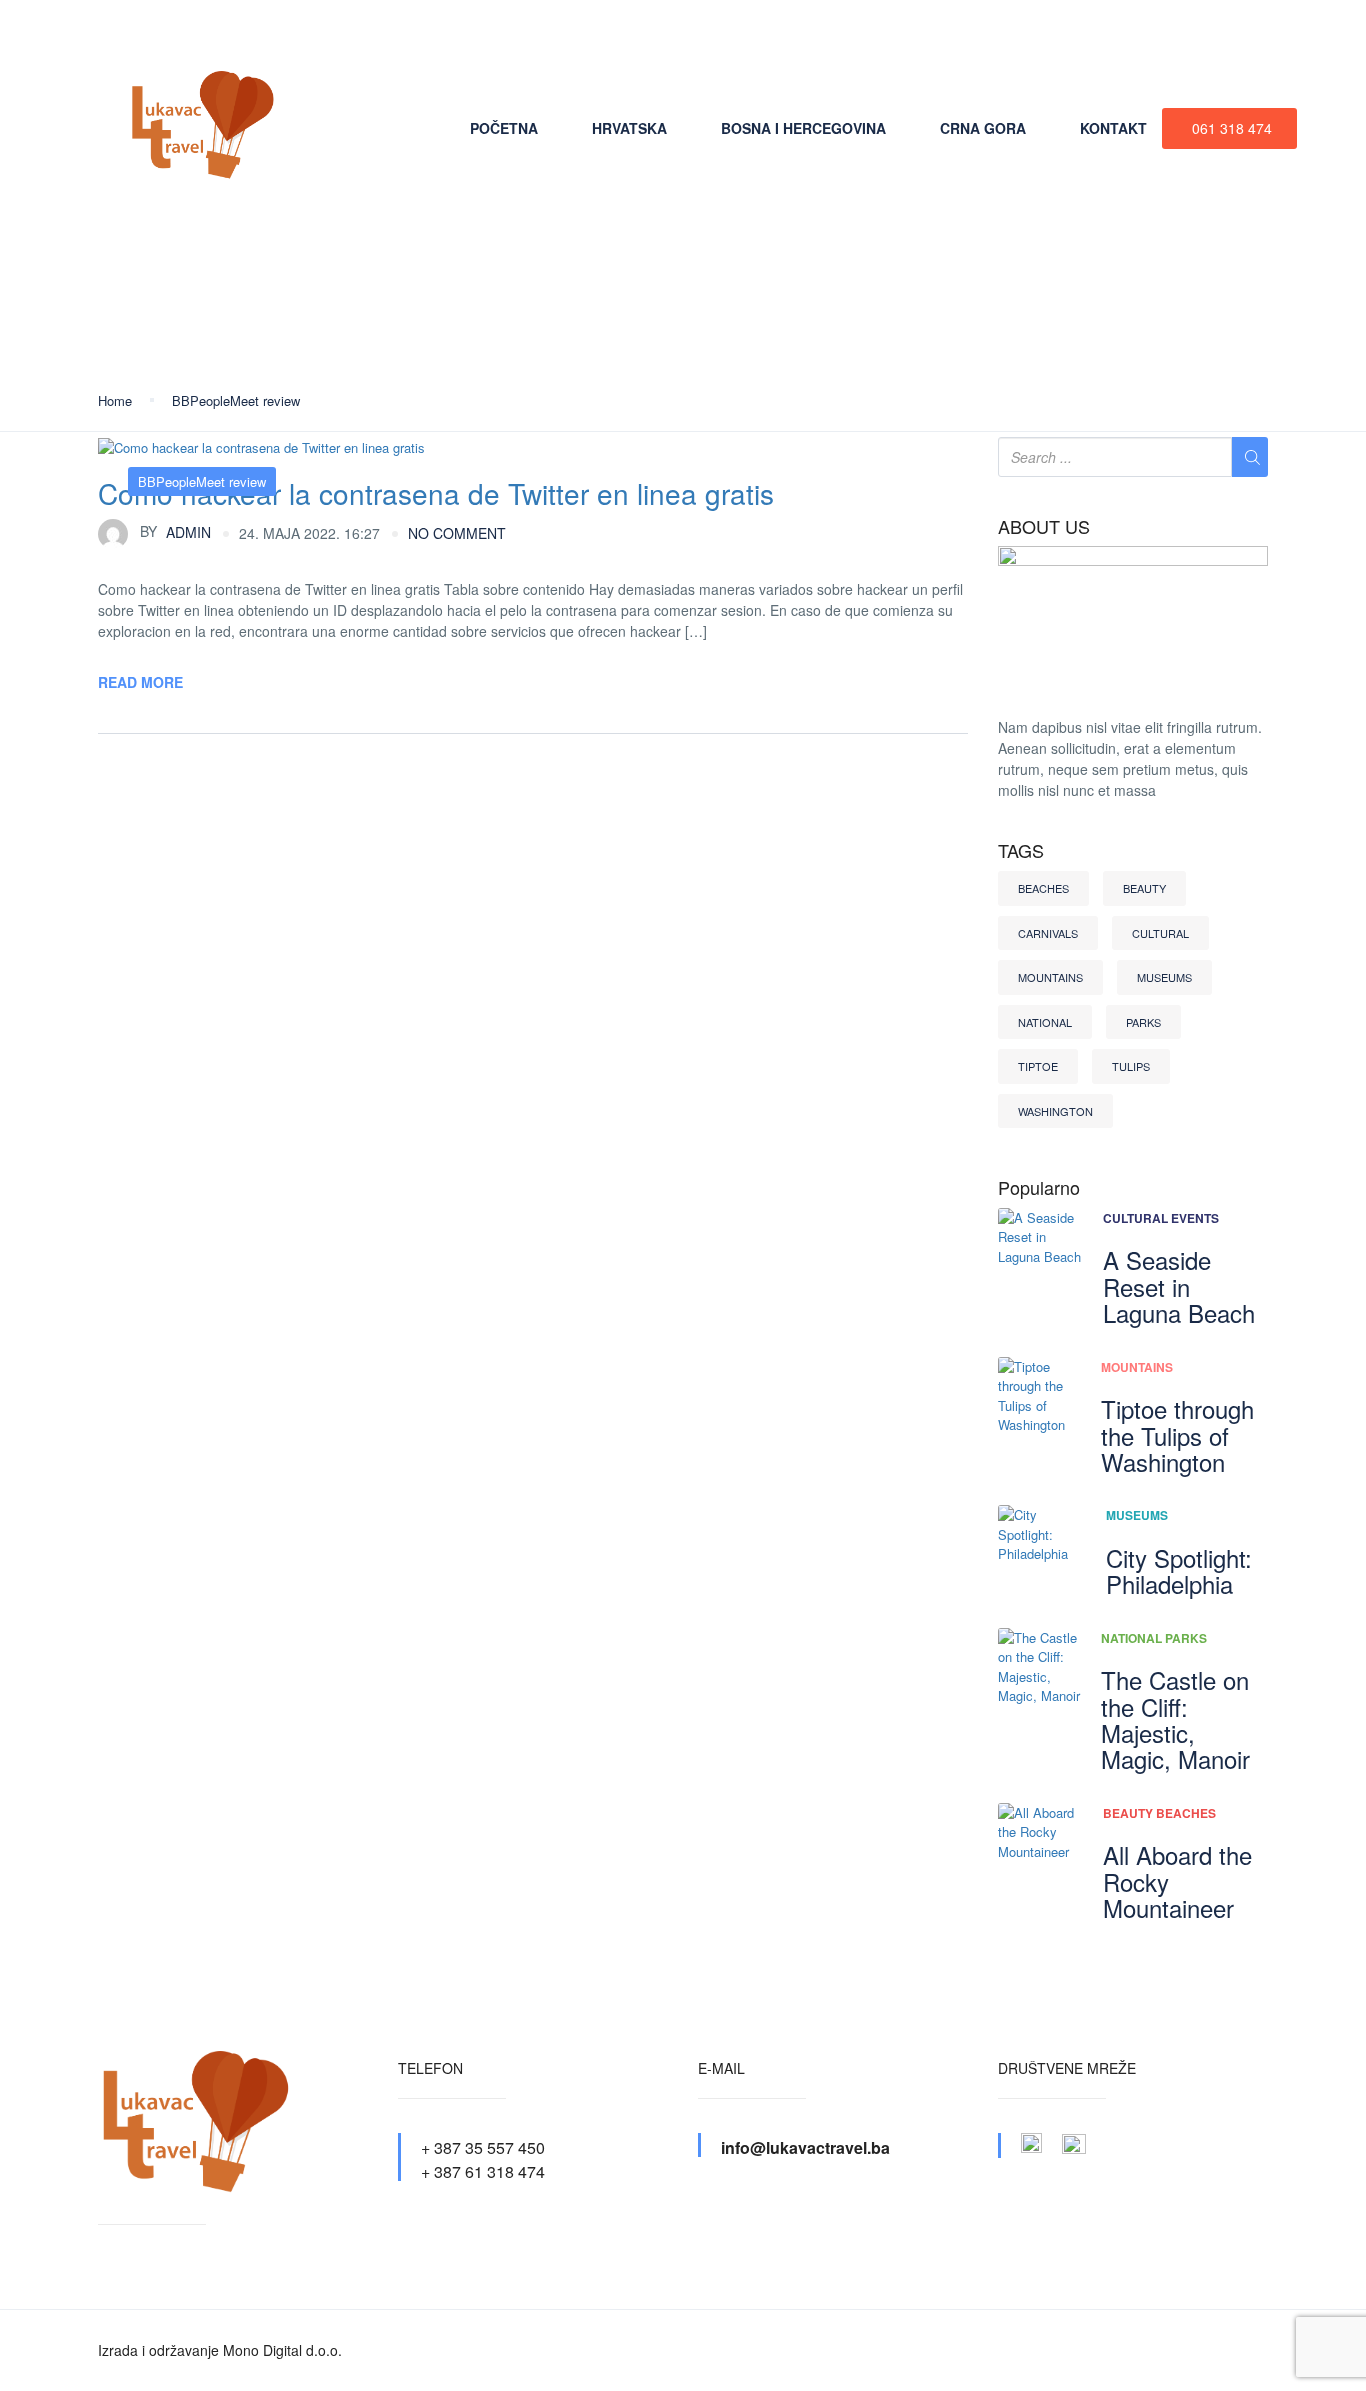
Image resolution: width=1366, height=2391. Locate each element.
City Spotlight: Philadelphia (1179, 1570)
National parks (1154, 1638)
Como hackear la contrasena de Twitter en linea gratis (436, 493)
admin (175, 531)
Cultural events (1161, 1218)
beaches (1043, 888)
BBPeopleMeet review (236, 400)
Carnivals (1048, 933)
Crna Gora (983, 128)
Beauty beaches (1159, 1813)
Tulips (1131, 1066)
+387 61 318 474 (1204, 35)
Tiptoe (1038, 1066)
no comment (457, 533)
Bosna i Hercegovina (803, 128)
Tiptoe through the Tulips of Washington (1177, 1435)
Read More (140, 682)
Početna (504, 128)
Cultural (1160, 933)
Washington (1055, 1111)
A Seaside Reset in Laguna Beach (1179, 1286)
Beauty (1144, 888)
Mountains (1050, 977)
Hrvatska (629, 128)
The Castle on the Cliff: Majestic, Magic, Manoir (1175, 1719)
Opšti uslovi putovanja (515, 35)
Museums (1164, 977)
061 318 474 (1232, 128)
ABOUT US (1044, 527)
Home (115, 400)
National (1045, 1022)
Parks (1143, 1022)
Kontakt (1113, 128)
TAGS (1021, 851)
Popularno (1039, 1188)
